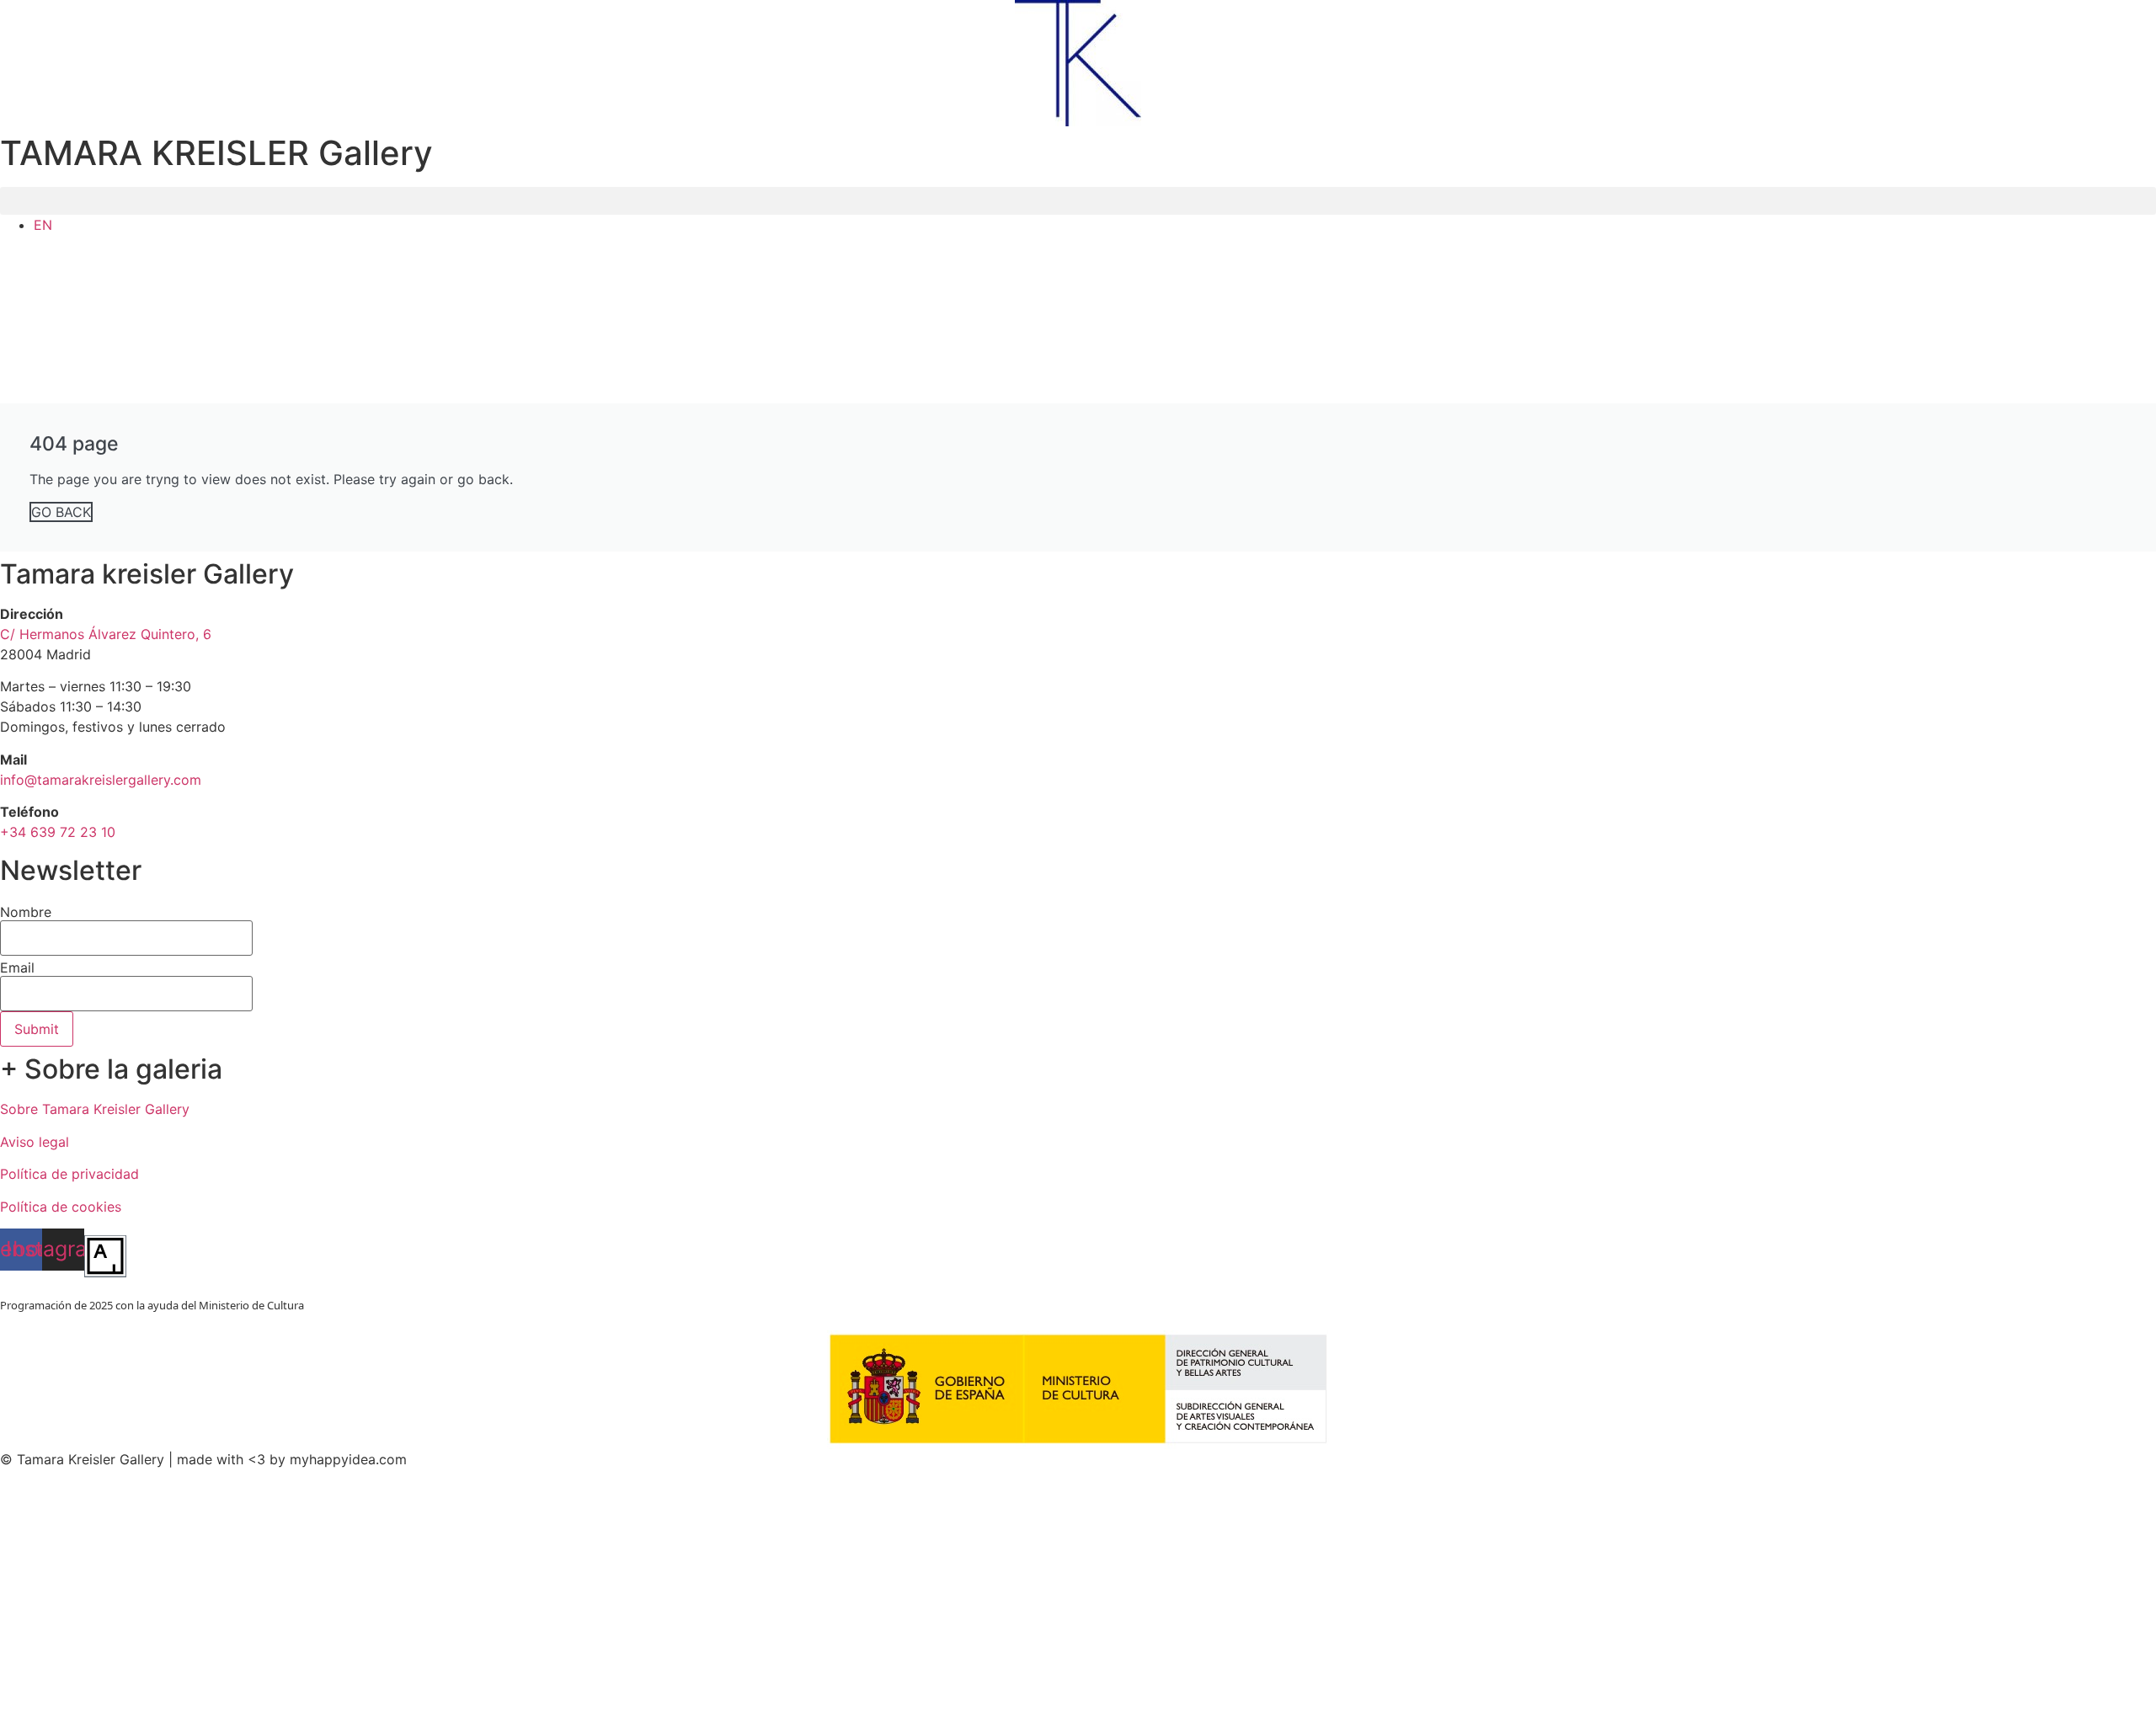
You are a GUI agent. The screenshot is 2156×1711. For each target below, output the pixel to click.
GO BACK (61, 512)
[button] (1078, 201)
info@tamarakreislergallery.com (101, 780)
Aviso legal (35, 1142)
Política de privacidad (69, 1174)
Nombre (26, 912)
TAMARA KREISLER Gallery (216, 153)
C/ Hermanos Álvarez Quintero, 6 (106, 634)
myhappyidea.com (348, 1459)
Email (17, 967)
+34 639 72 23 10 (58, 832)
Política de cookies (61, 1207)
